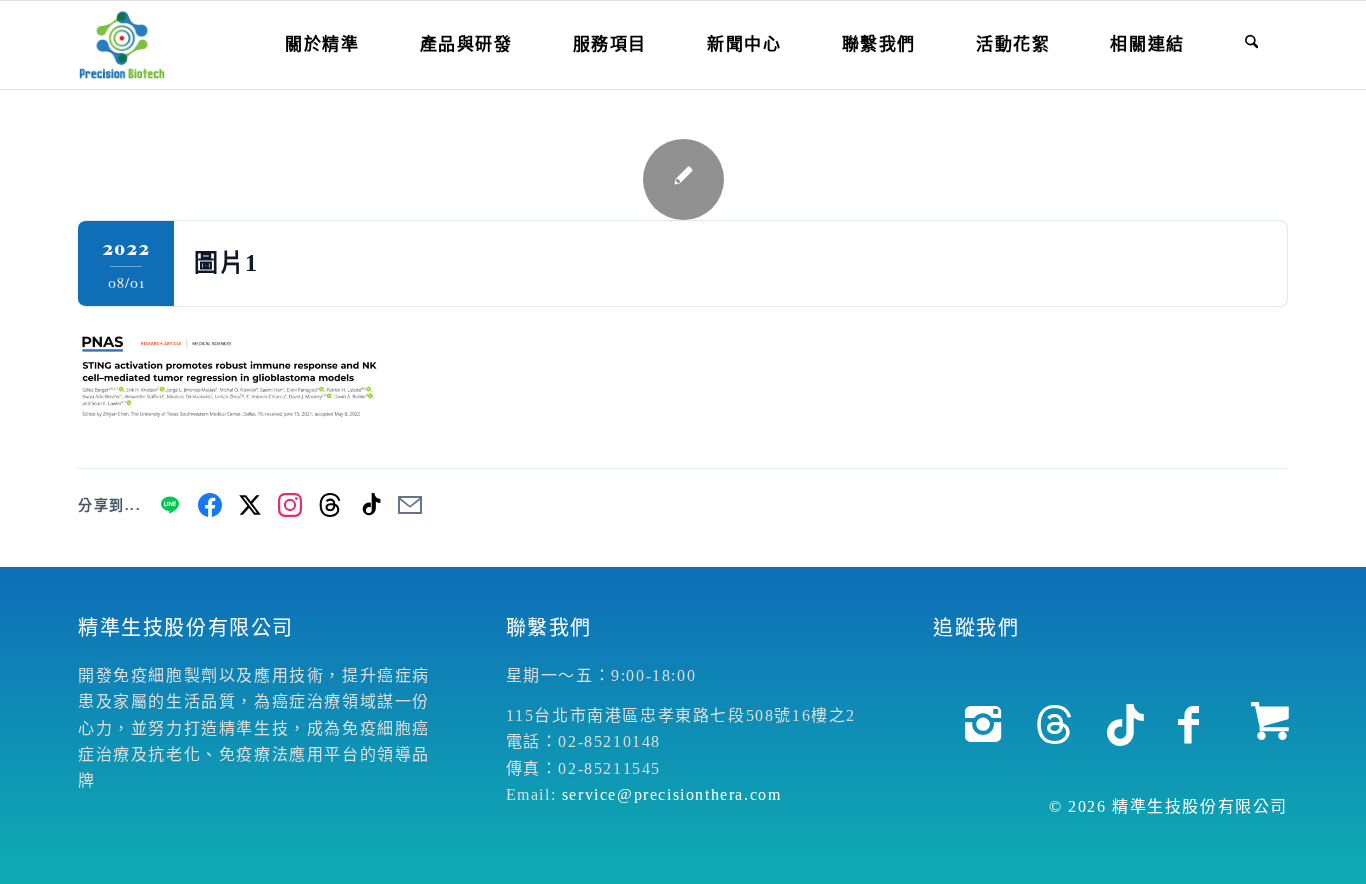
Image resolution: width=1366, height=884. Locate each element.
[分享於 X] (250, 505)
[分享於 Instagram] (290, 505)
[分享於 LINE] (170, 505)
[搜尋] (1251, 45)
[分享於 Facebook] (210, 505)
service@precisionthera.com (672, 794)
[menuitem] (322, 45)
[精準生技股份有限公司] (122, 45)
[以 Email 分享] (410, 505)
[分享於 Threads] (330, 505)
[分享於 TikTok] (370, 505)
